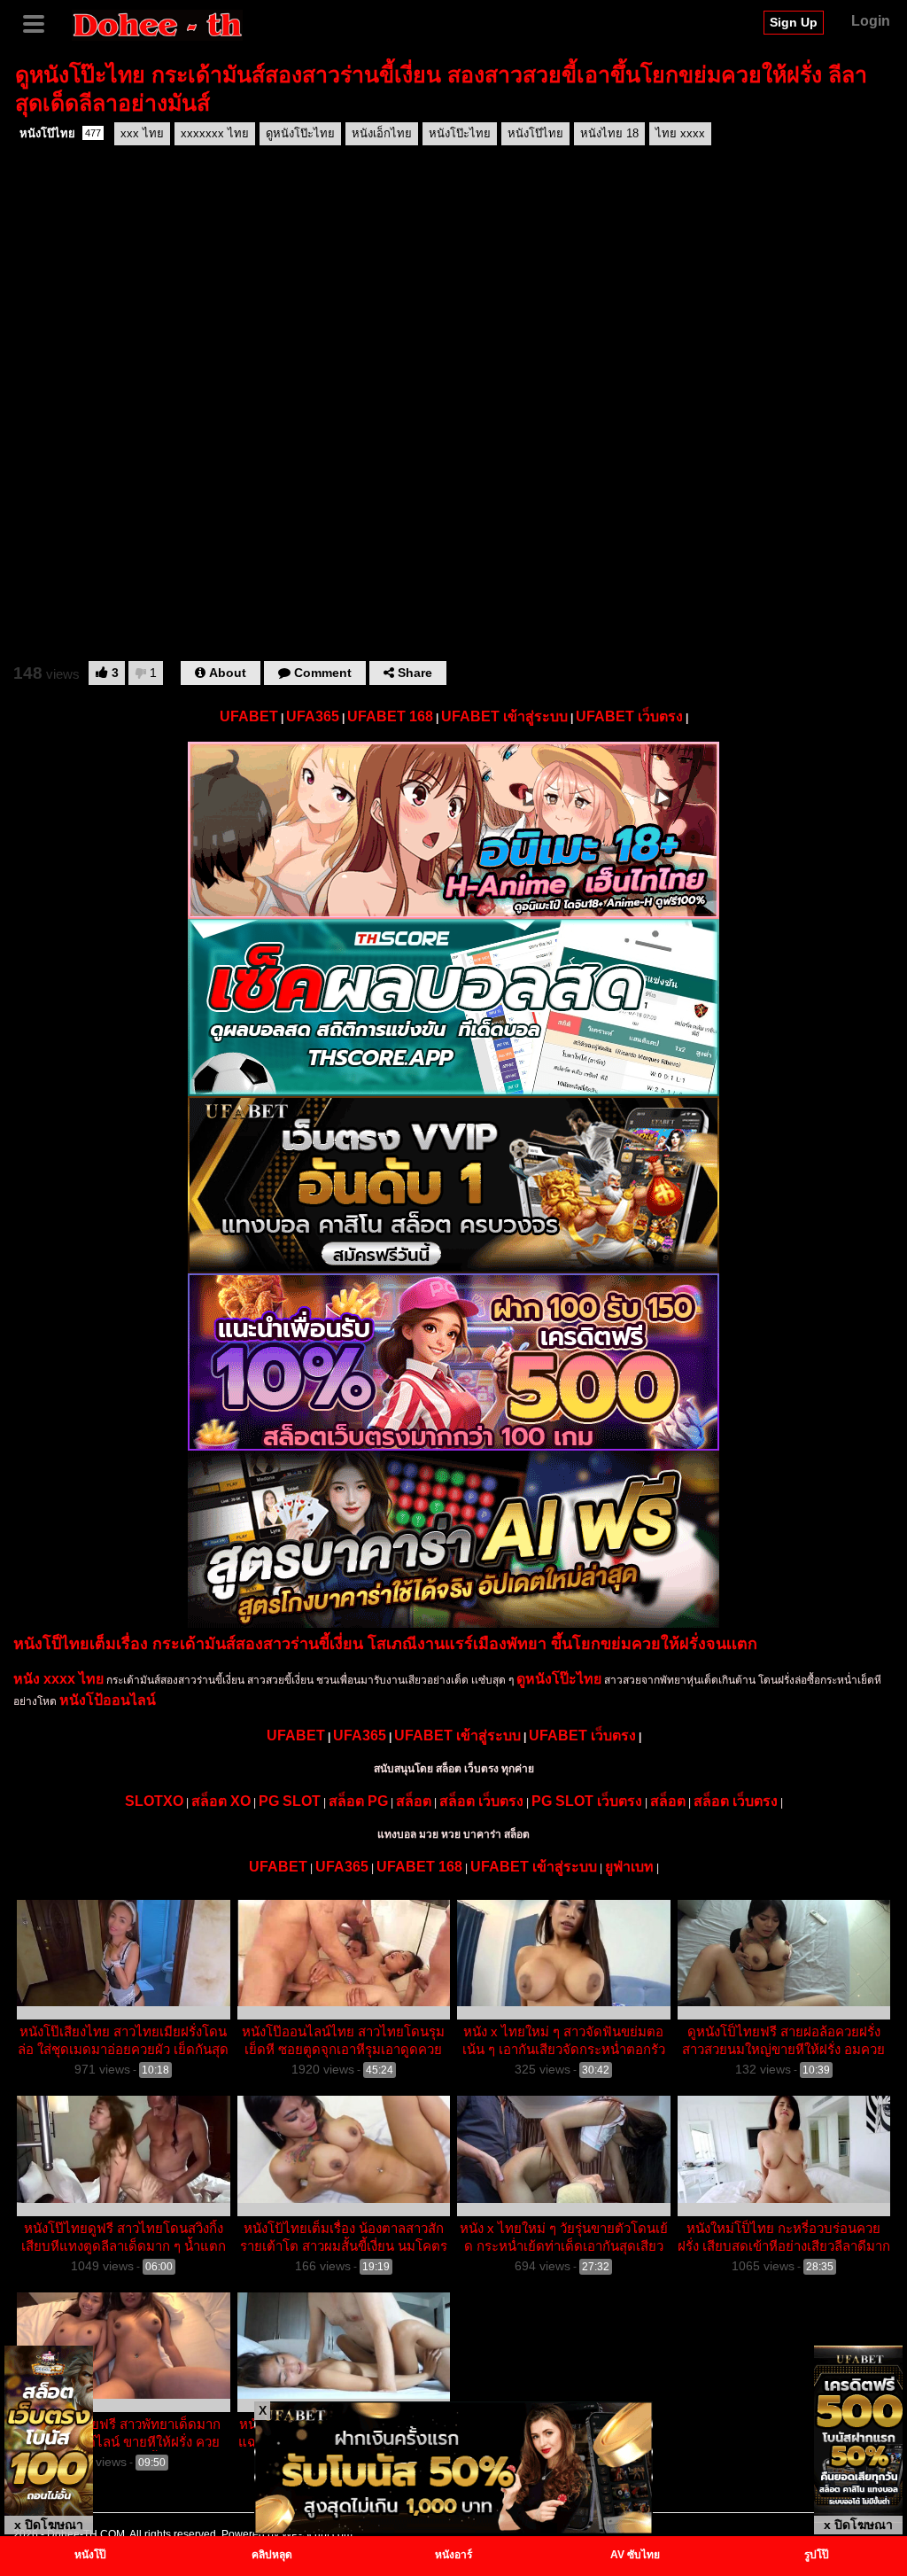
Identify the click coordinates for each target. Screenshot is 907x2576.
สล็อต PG (358, 1801)
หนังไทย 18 (609, 133)
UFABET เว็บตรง (629, 716)
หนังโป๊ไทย (60, 133)
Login (871, 21)
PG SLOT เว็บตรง (587, 1801)
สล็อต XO (221, 1801)
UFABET (249, 716)
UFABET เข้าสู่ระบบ (504, 716)
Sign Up (794, 22)
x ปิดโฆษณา (49, 2525)
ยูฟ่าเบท (629, 1867)
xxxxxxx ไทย (215, 133)
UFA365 (313, 716)
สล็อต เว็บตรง (481, 1801)
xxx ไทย (142, 133)
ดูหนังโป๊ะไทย (300, 133)
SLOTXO (154, 1801)
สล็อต (414, 1801)
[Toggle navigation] (40, 22)
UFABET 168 (390, 716)
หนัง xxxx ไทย (58, 1679)
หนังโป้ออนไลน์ (108, 1700)
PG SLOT (290, 1801)
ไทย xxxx (680, 133)
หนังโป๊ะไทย (460, 133)
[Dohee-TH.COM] (157, 24)
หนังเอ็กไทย (382, 133)
